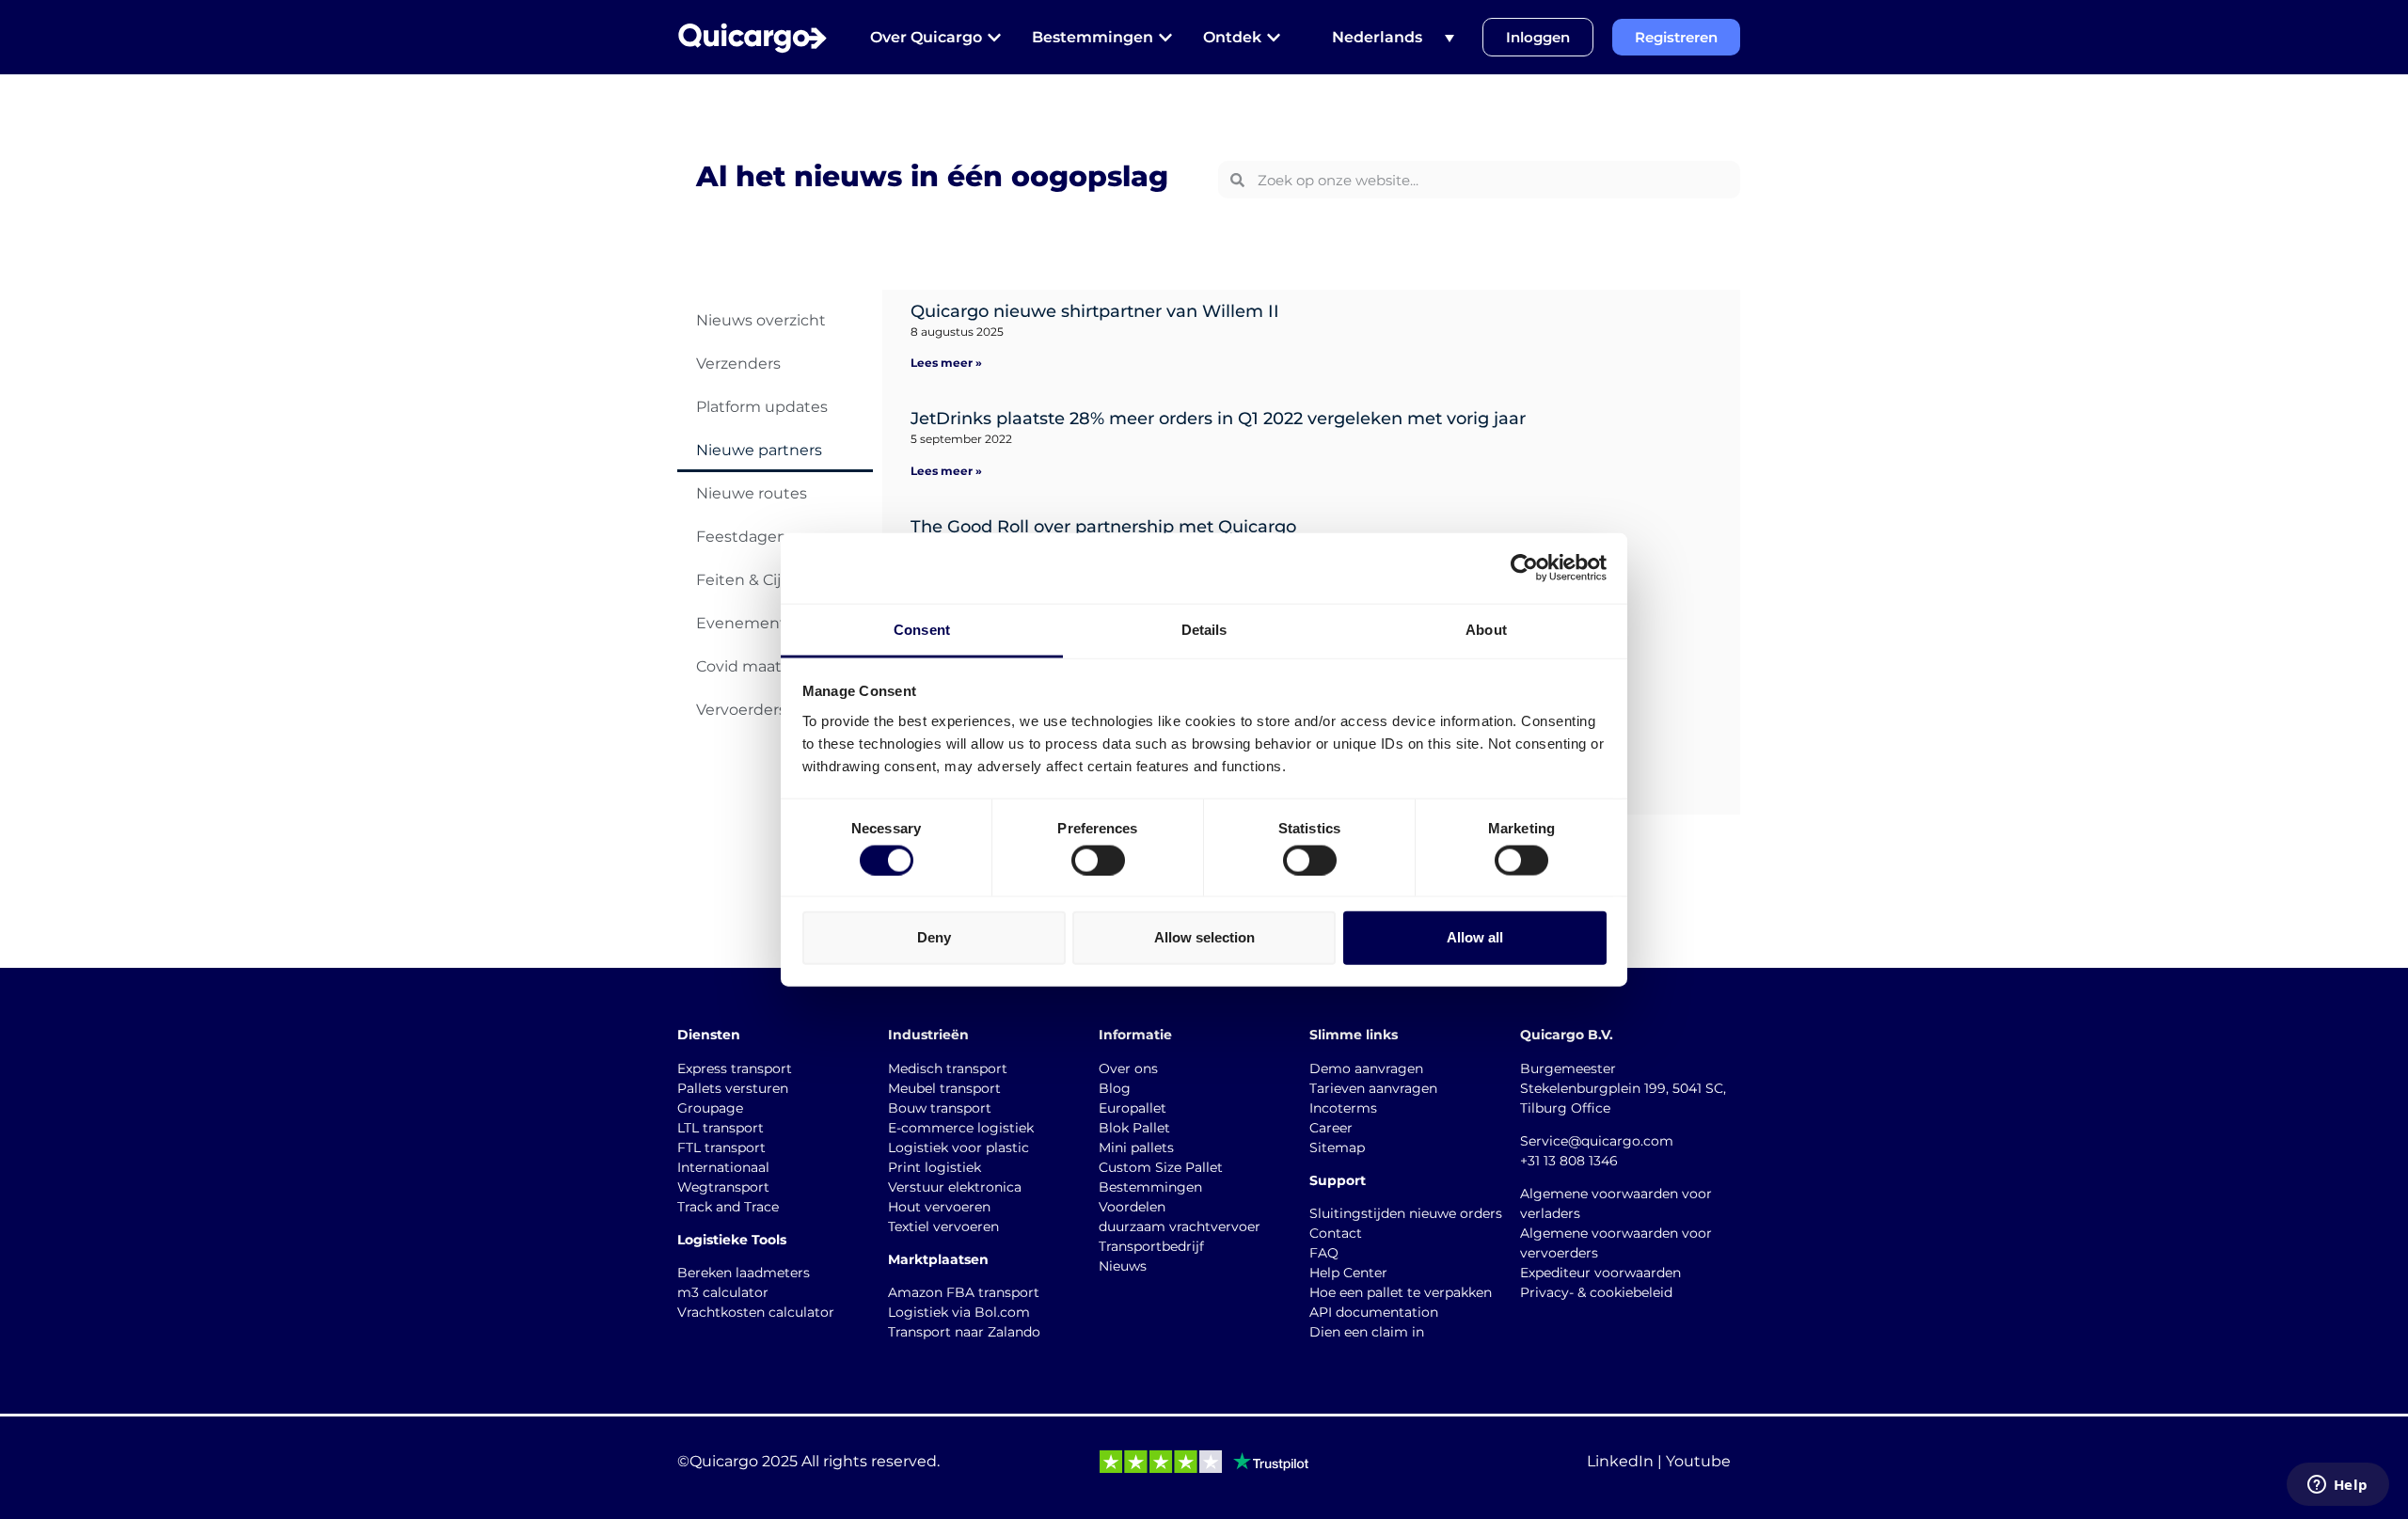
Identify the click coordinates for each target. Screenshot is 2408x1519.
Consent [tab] (922, 629)
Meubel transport (944, 1088)
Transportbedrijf (1151, 1246)
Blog (1115, 1088)
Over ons (1128, 1068)
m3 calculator (723, 1292)
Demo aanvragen (1366, 1068)
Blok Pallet (1134, 1128)
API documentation (1374, 1312)
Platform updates (762, 407)
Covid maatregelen (768, 666)
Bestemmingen (1150, 1187)
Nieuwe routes (752, 493)
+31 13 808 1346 (1569, 1161)
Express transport (735, 1068)
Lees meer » (946, 363)
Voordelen (1132, 1207)
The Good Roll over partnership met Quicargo (1103, 527)
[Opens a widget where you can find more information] (2337, 1486)
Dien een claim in (1367, 1332)
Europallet (1133, 1108)
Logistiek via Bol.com (959, 1312)
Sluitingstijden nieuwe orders (1406, 1213)
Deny (934, 937)
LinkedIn (1620, 1461)
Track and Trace (728, 1207)
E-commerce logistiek (961, 1128)
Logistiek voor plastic (958, 1147)
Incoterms (1343, 1108)
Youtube (1698, 1461)
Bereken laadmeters (744, 1273)
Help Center (1348, 1273)
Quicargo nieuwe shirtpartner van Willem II (1095, 311)
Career (1331, 1128)
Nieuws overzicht (761, 320)
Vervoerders (741, 710)
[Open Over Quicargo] (994, 38)
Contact (1336, 1233)
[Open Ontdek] (1274, 38)
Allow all (1475, 937)
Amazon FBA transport (964, 1292)
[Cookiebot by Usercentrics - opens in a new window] (1524, 568)
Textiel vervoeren (943, 1226)
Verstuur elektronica (955, 1187)
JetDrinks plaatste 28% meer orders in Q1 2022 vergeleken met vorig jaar (1218, 419)
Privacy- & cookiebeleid (1596, 1292)
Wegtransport (723, 1187)
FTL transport (721, 1147)
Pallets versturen (733, 1088)
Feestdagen (742, 537)
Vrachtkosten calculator (756, 1312)
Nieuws (1123, 1266)
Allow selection (1204, 937)
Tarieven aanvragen (1373, 1088)
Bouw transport (940, 1108)
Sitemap (1337, 1147)
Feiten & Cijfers (752, 580)
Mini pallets (1136, 1147)
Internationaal (723, 1167)
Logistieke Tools (732, 1240)
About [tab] (1486, 629)
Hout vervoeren (939, 1207)
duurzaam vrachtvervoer (1180, 1226)
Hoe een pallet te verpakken (1401, 1292)
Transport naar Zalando (964, 1332)
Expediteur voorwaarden (1600, 1273)
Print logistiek (935, 1167)
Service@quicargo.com (1597, 1141)
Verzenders (738, 364)
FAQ (1324, 1253)
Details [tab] (1204, 629)
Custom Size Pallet (1161, 1167)
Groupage (710, 1108)
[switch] (1098, 860)
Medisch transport (948, 1068)
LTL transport (721, 1128)
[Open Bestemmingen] (1165, 38)
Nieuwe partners (759, 450)
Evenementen (751, 623)
